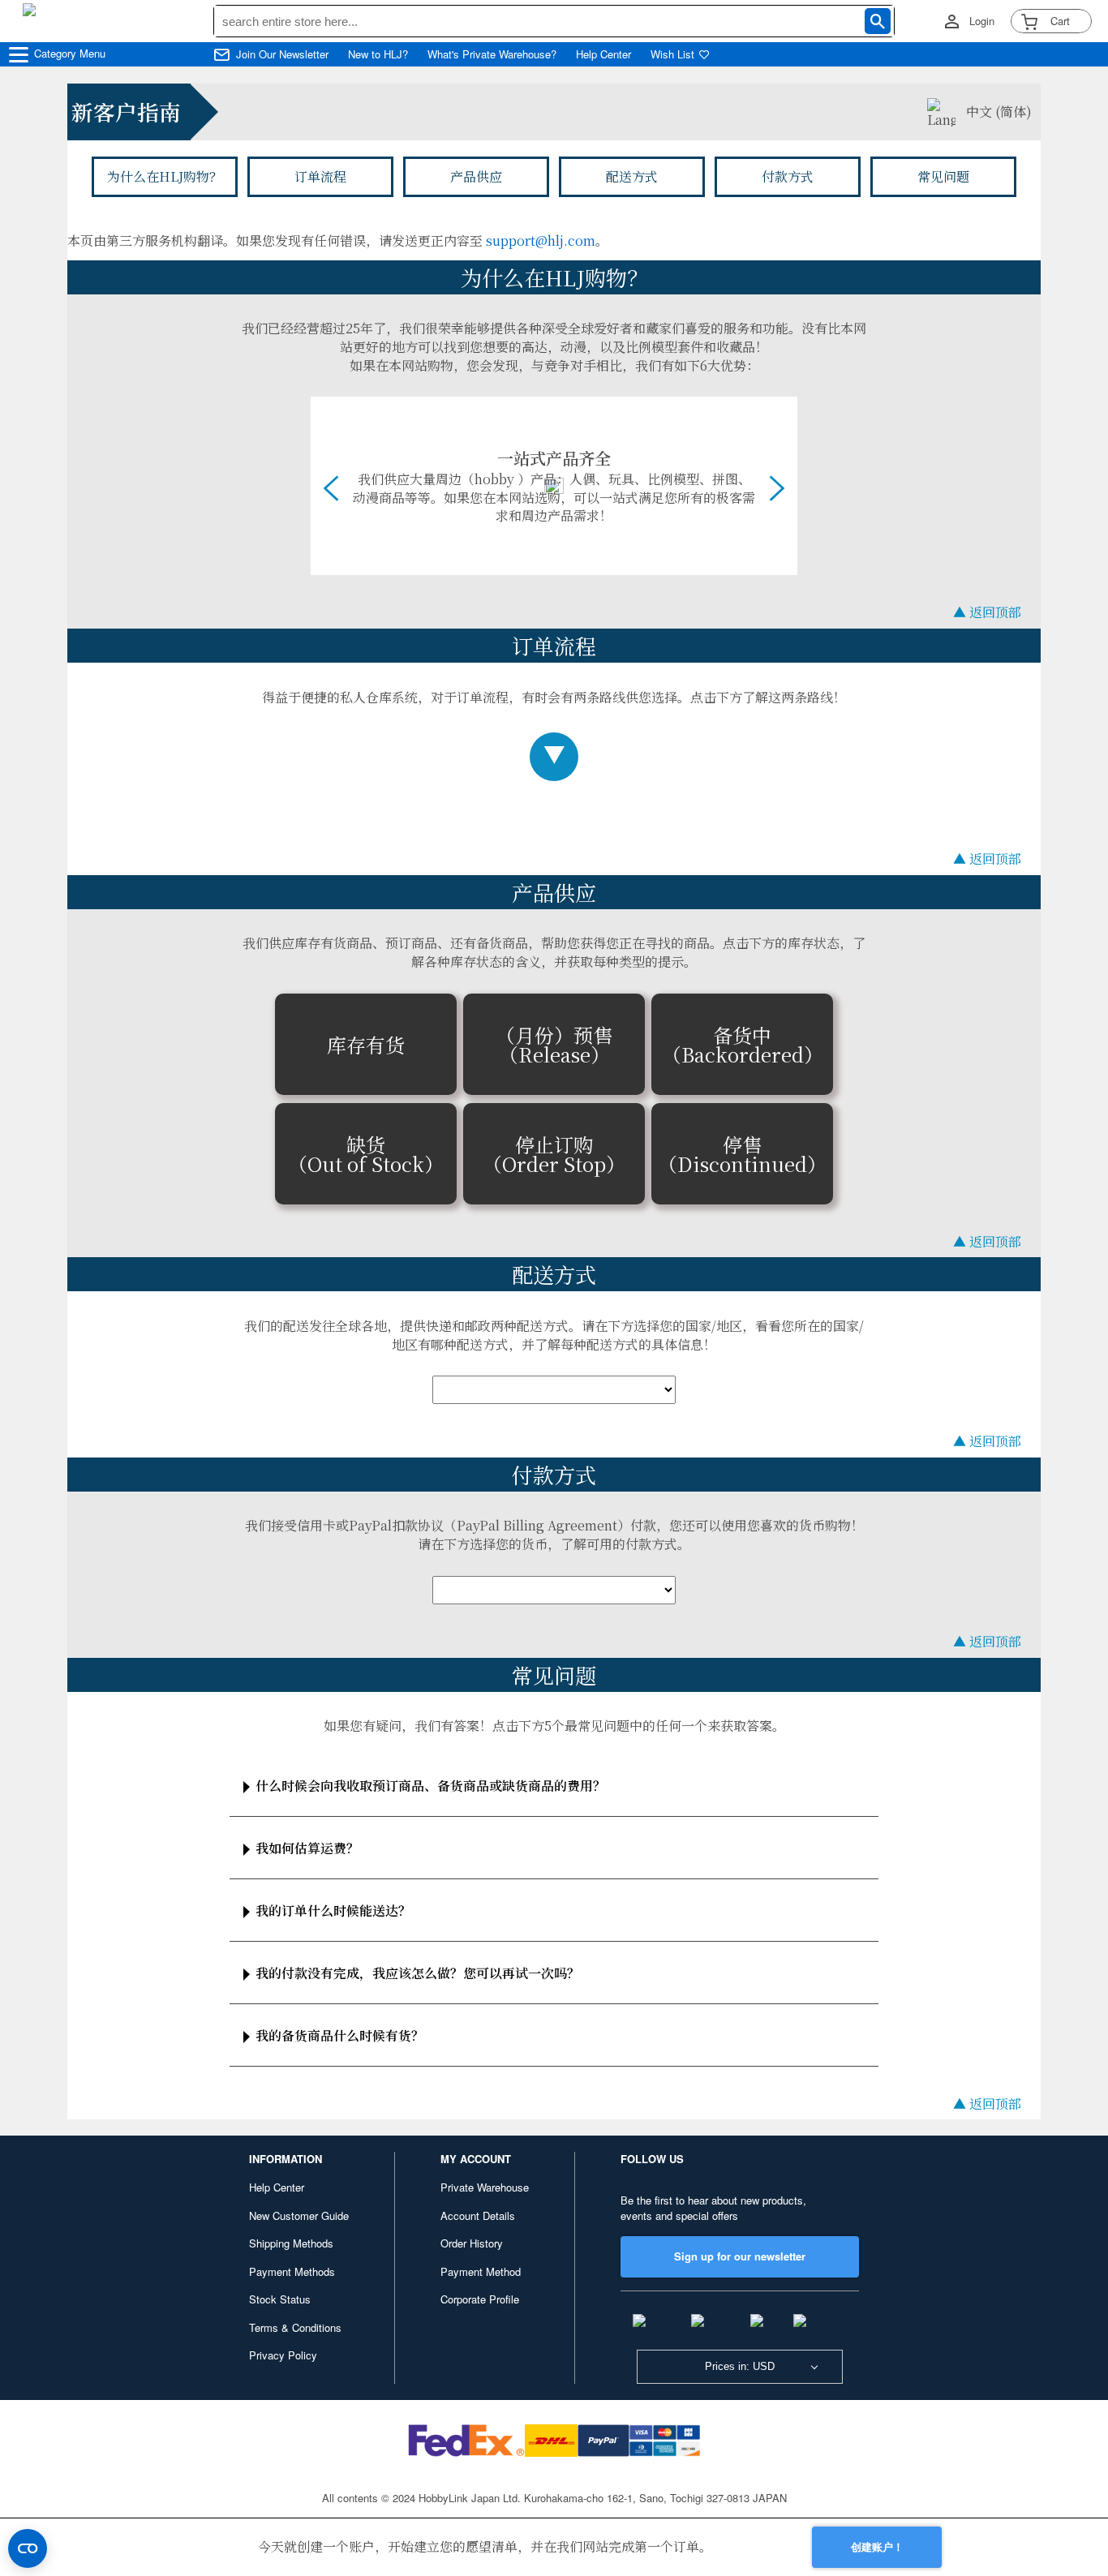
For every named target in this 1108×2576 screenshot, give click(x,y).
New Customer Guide (299, 2215)
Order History (472, 2243)
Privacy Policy (283, 2355)
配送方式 (632, 176)
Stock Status (280, 2299)
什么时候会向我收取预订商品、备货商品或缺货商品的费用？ (431, 1786)
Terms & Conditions (295, 2327)
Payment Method (481, 2271)
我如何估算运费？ (307, 1848)
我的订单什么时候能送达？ (333, 1911)
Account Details (478, 2215)
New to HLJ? (378, 54)
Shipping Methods (291, 2243)
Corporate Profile (480, 2299)
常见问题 (943, 176)
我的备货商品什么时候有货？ (340, 2035)
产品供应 (476, 176)
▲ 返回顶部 (987, 612)
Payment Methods (292, 2271)
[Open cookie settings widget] (28, 2548)
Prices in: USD (740, 2366)
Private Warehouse (485, 2187)
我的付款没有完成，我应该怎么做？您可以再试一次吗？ (418, 1973)
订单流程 (320, 176)
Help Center (603, 54)
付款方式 (788, 176)
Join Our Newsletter (282, 54)
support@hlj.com (541, 240)
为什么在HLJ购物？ (165, 176)
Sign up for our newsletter (740, 2256)
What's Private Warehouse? (492, 54)
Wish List (672, 54)
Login (982, 21)
